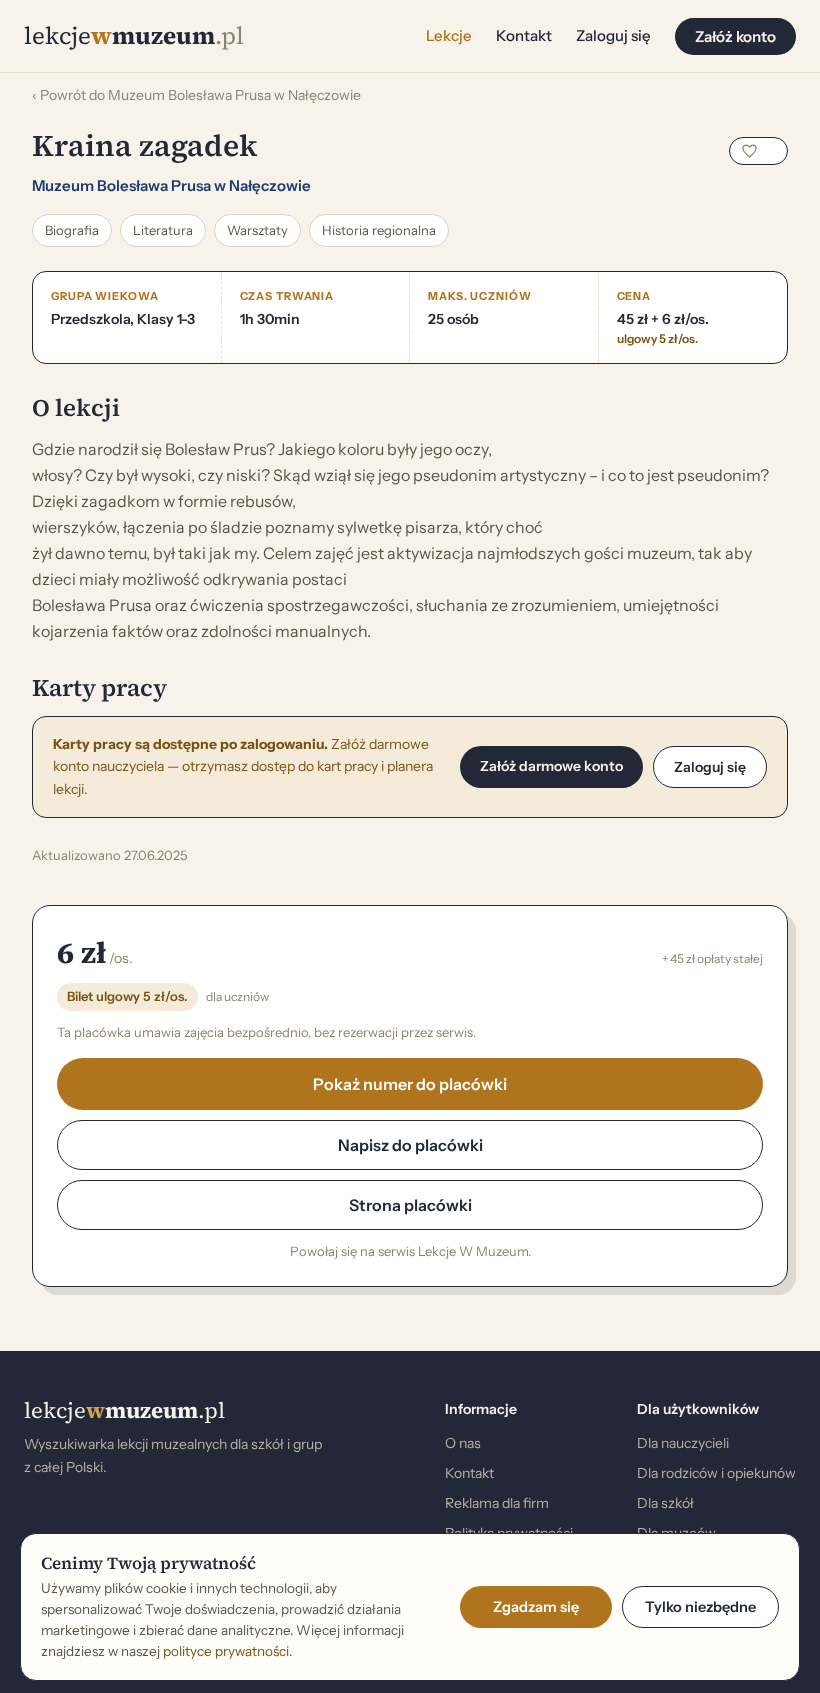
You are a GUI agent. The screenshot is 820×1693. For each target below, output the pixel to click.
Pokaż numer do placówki (410, 1084)
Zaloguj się (613, 35)
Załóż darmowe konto (551, 766)
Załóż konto (735, 36)
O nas (463, 1443)
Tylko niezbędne (700, 1607)
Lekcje (449, 35)
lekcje (124, 1410)
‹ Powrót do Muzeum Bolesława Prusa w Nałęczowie (196, 95)
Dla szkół (665, 1503)
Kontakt (524, 35)
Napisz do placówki (410, 1145)
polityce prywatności (226, 1651)
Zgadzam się (536, 1607)
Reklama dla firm (497, 1503)
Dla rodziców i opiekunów (716, 1473)
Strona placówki (410, 1205)
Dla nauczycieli (683, 1443)
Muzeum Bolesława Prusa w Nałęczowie (171, 185)
